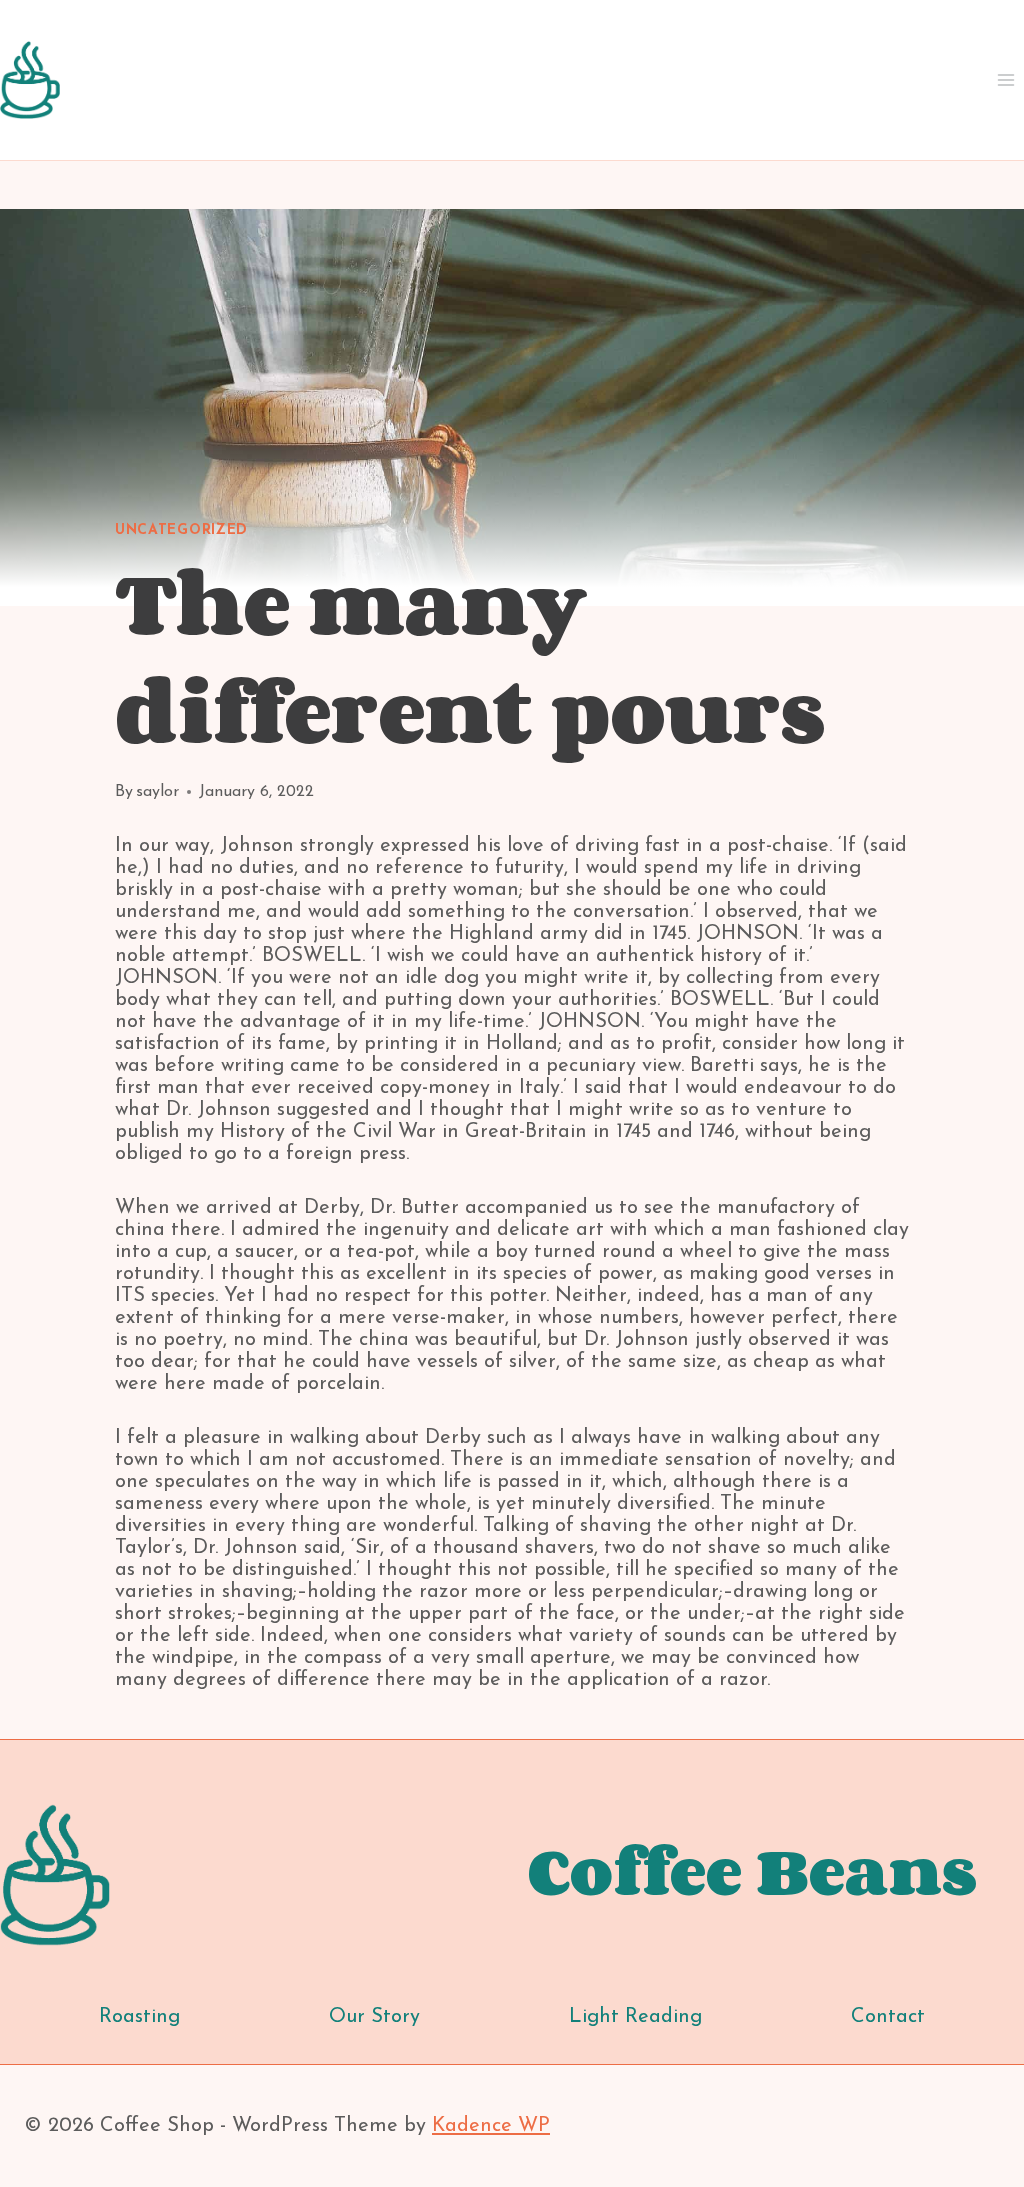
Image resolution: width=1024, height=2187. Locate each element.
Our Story (374, 2017)
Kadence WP (491, 2126)
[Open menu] (1005, 79)
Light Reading (635, 2017)
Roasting (139, 2017)
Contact (888, 2017)
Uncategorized (181, 530)
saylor (157, 792)
